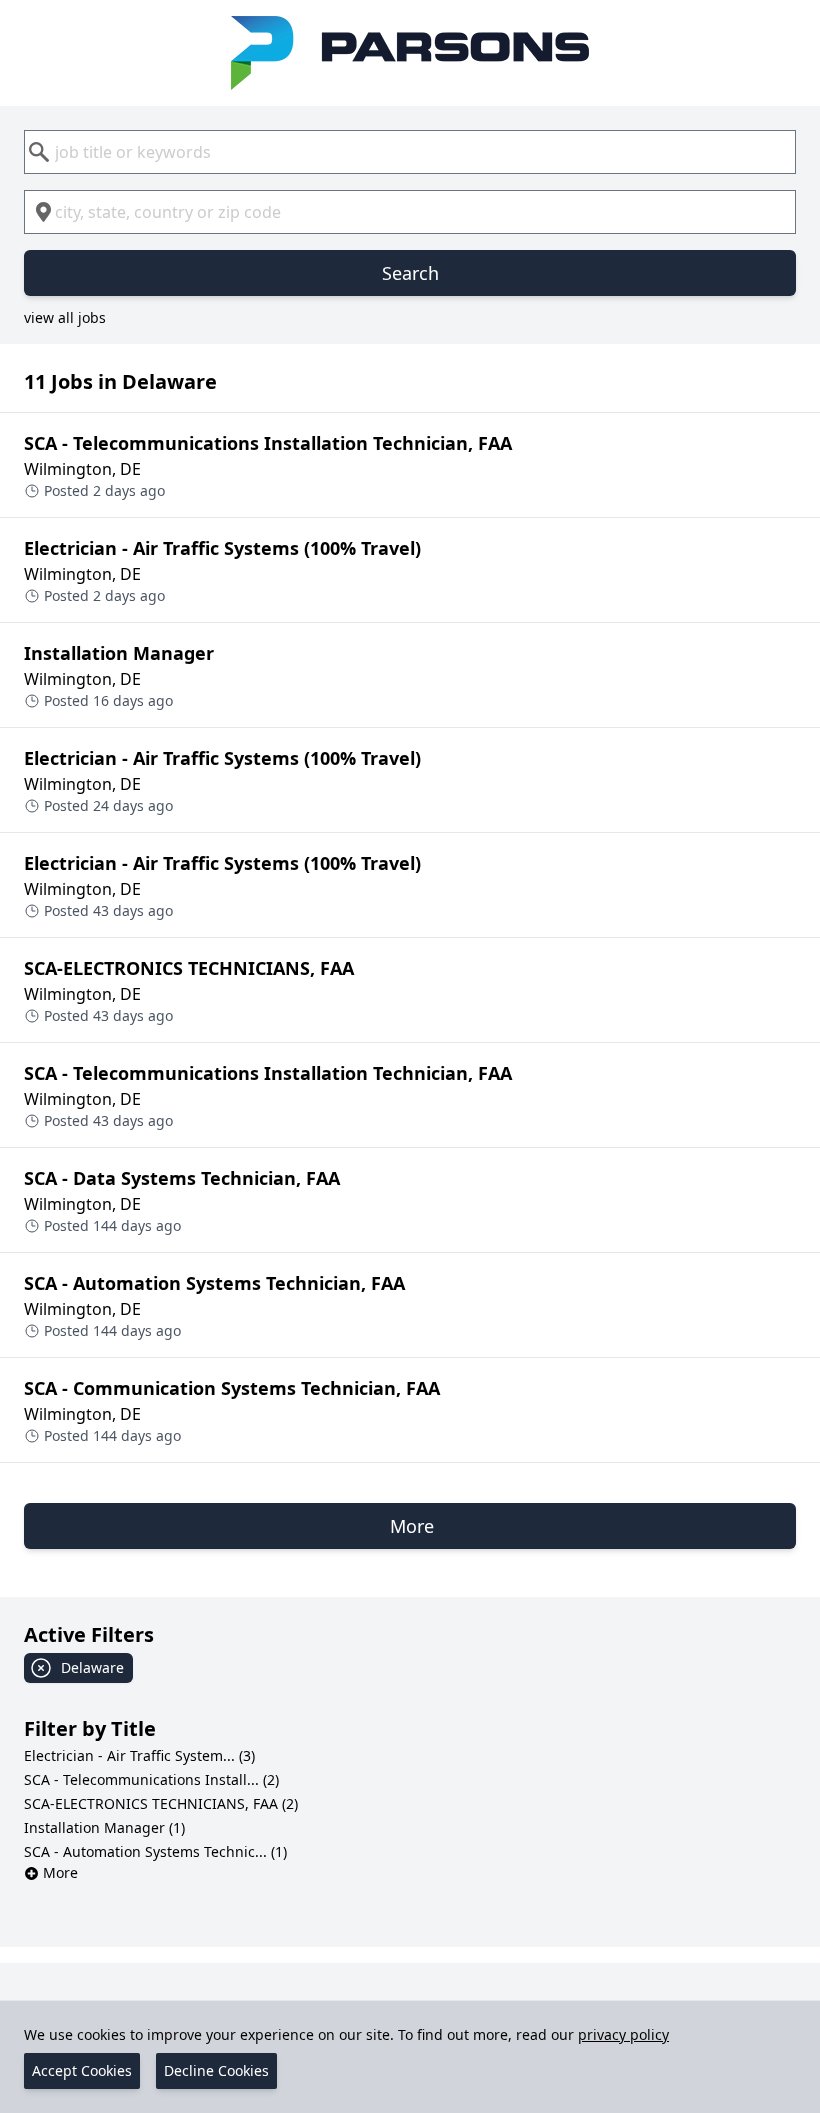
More (60, 1872)
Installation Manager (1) (104, 1827)
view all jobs (65, 317)
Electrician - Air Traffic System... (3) (139, 1755)
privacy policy (623, 2034)
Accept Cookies (82, 2070)
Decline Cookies (216, 2070)
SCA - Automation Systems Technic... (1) (155, 1851)
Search (410, 273)
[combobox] (410, 152)
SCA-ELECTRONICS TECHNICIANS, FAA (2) (161, 1803)
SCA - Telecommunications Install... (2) (151, 1779)
